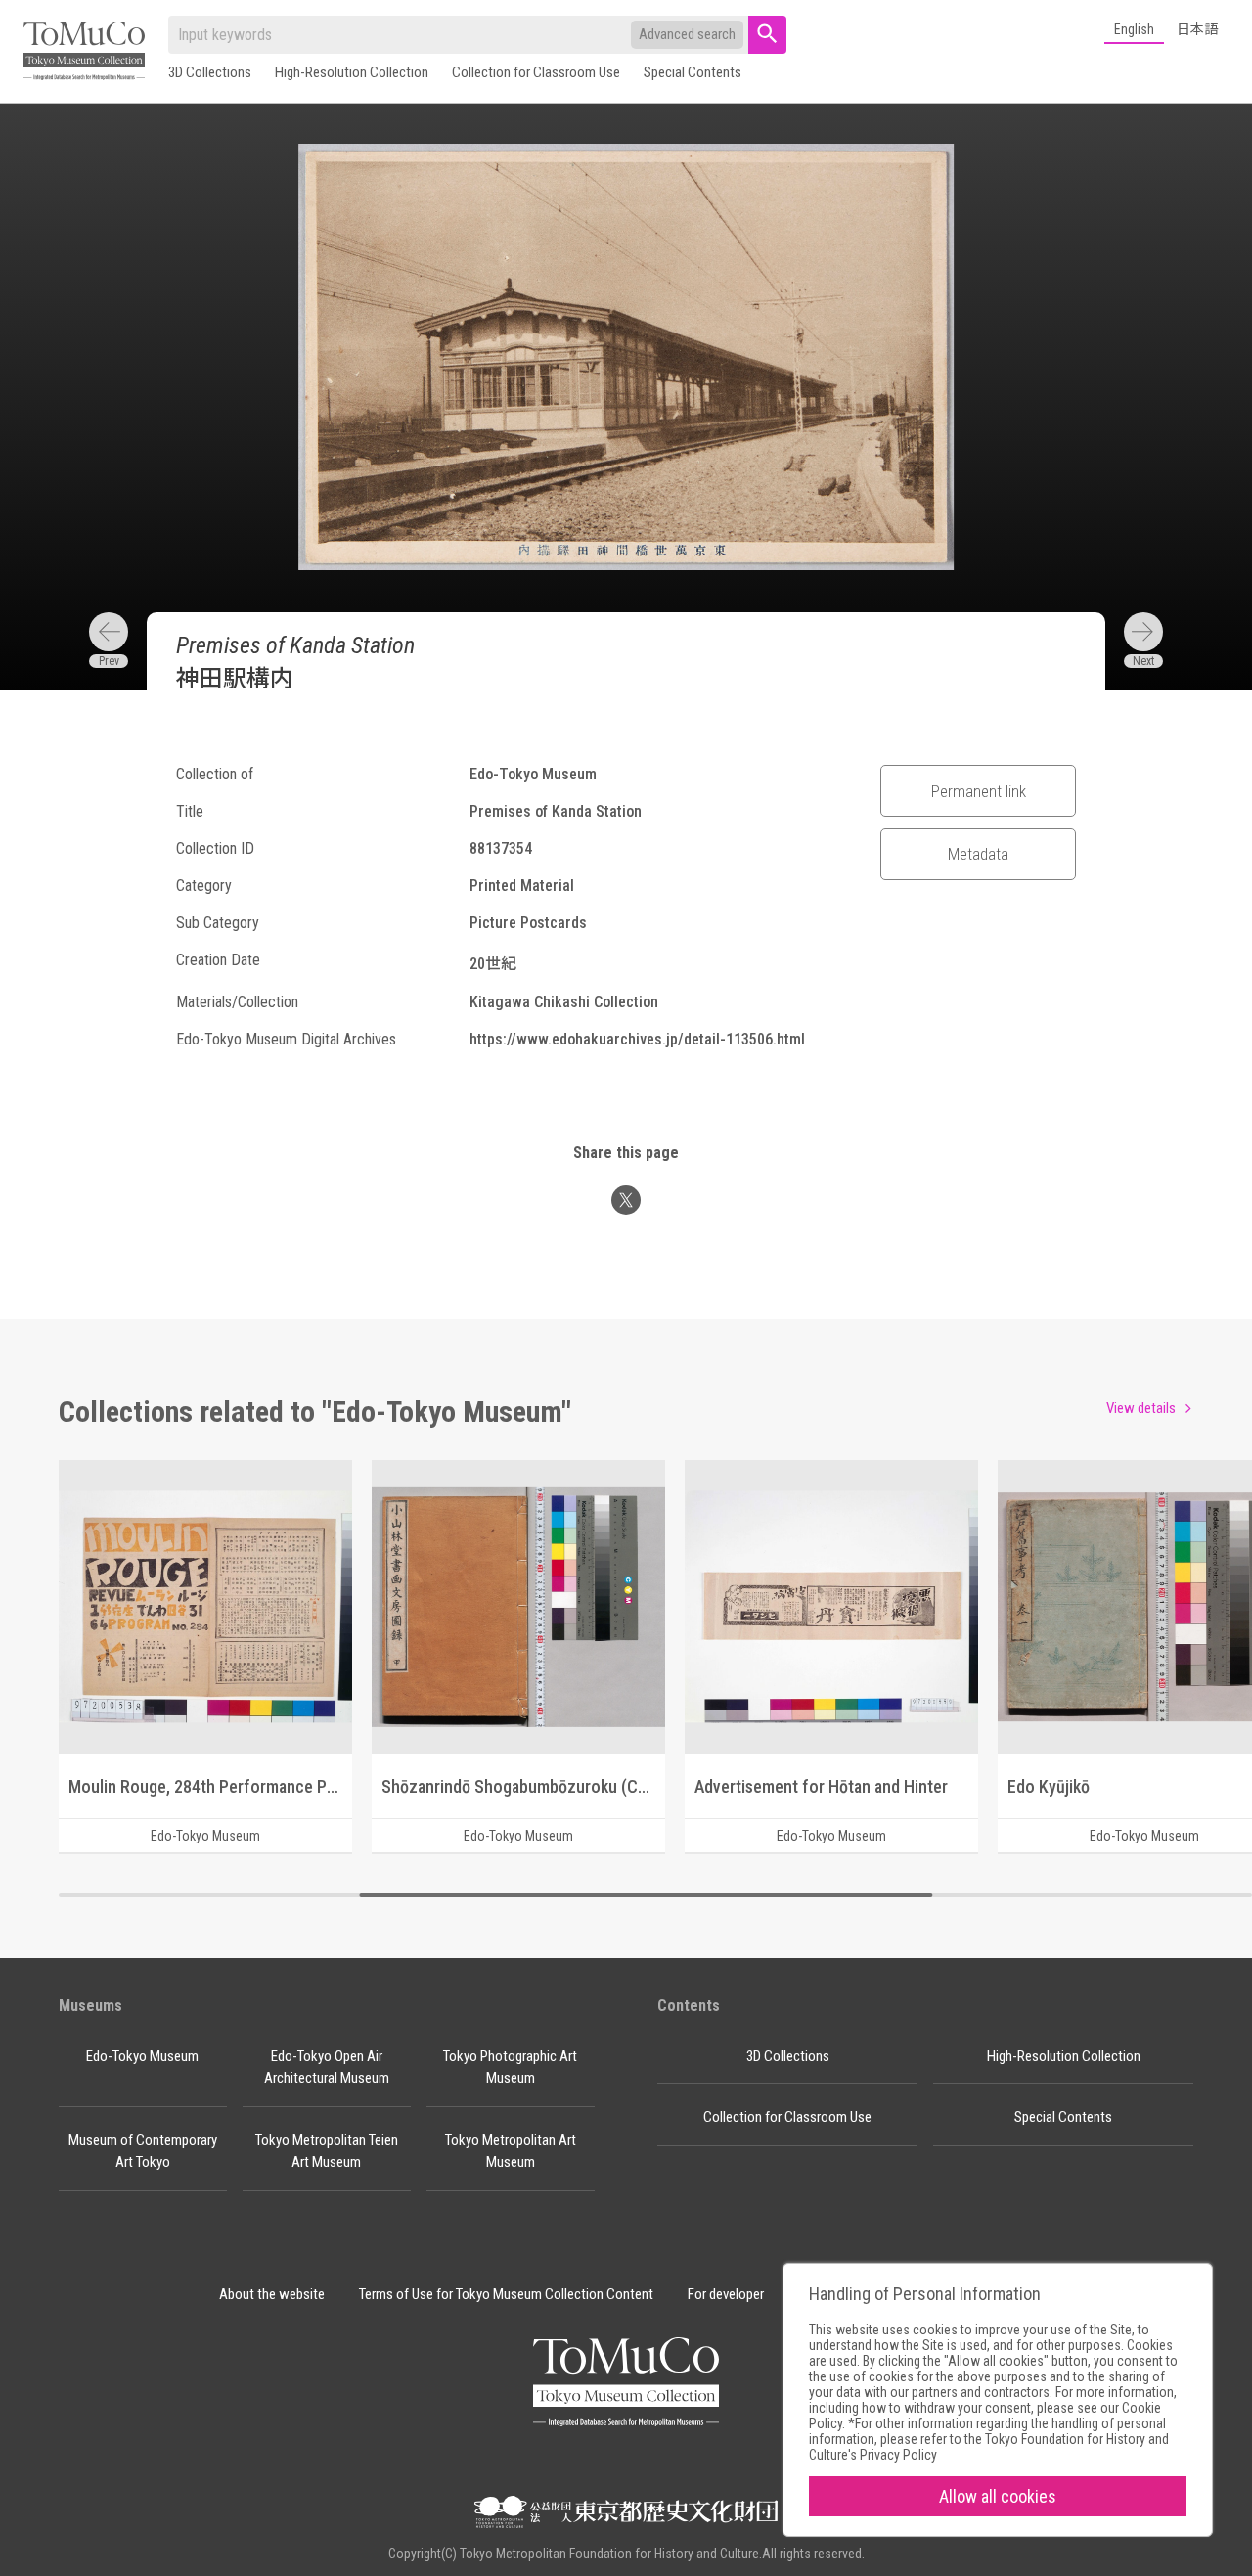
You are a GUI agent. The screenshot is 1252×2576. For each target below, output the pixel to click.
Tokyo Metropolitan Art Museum (511, 2151)
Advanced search (687, 34)
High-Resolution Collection (352, 72)
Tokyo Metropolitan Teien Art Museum (327, 2151)
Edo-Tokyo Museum (142, 2056)
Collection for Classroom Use (536, 72)
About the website (272, 2294)
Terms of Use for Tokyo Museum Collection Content (506, 2294)
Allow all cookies (998, 2496)
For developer (726, 2294)
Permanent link (979, 791)
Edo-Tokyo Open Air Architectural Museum (327, 2067)
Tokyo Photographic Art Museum (510, 2067)
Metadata (978, 854)
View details (1141, 1408)
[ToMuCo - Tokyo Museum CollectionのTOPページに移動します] (84, 52)
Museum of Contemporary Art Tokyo (143, 2151)
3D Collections (210, 72)
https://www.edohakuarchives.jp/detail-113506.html (637, 1039)
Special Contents (693, 72)
